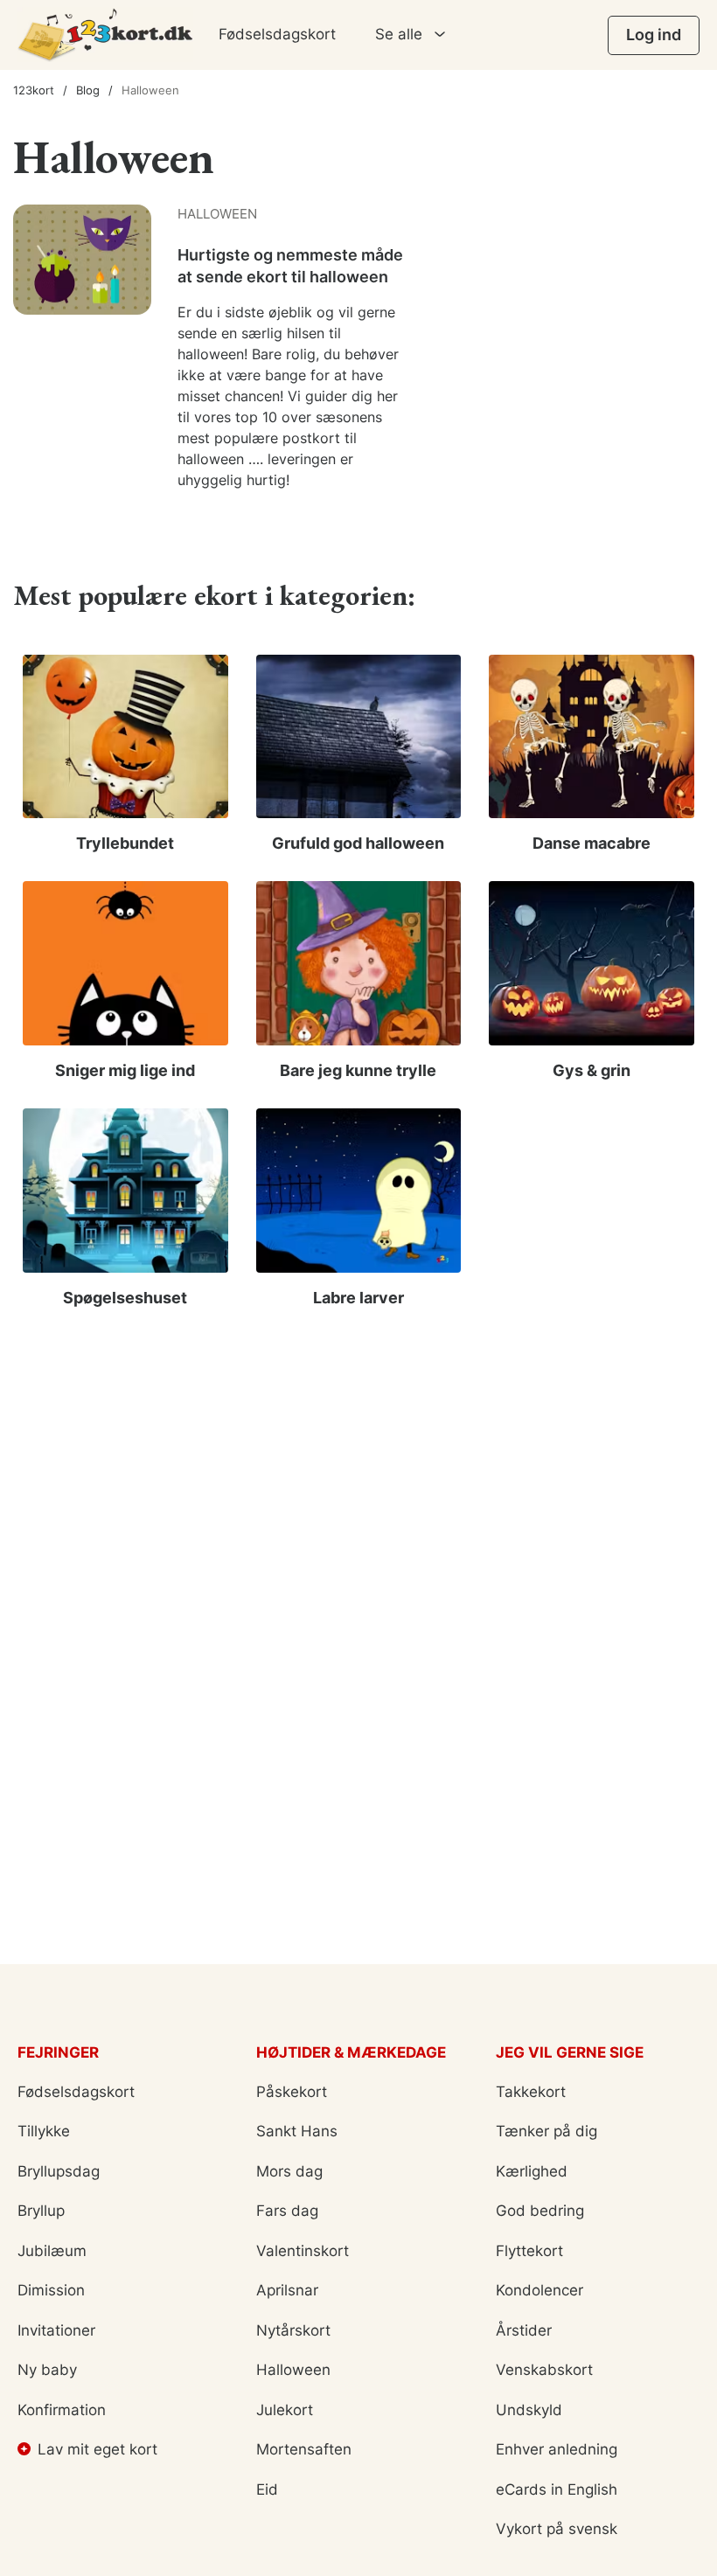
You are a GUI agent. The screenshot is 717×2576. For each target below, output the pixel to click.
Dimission (51, 2290)
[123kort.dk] (105, 35)
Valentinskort (303, 2251)
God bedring (540, 2211)
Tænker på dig (546, 2131)
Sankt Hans (297, 2131)
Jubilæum (52, 2251)
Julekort (285, 2410)
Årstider (524, 2330)
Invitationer (56, 2330)
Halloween (293, 2370)
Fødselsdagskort (277, 34)
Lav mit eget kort (97, 2449)
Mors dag (289, 2171)
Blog (88, 90)
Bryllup (41, 2211)
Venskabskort (544, 2370)
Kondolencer (539, 2290)
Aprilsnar (287, 2290)
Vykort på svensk (557, 2529)
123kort (34, 90)
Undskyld (529, 2410)
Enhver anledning (557, 2449)
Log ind (654, 35)
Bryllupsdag (59, 2171)
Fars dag (287, 2211)
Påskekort (292, 2092)
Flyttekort (529, 2251)
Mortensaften (304, 2449)
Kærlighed (532, 2171)
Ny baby (47, 2370)
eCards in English (557, 2489)
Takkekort (531, 2092)
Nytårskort (293, 2330)
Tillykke (44, 2131)
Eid (267, 2489)
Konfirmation (62, 2410)
